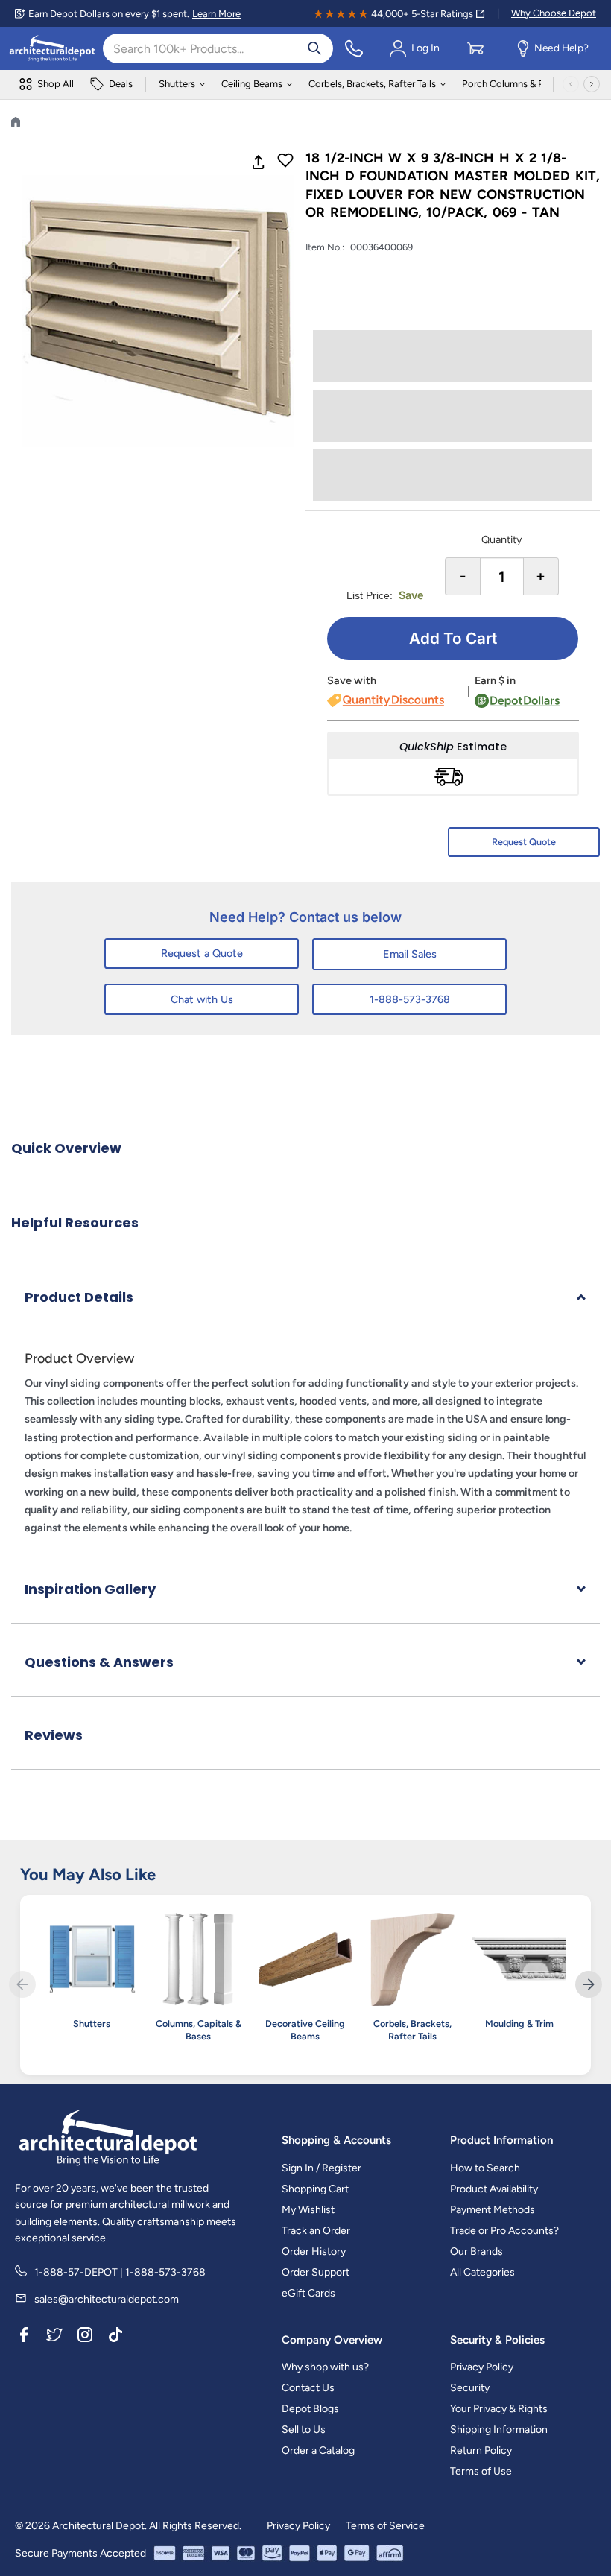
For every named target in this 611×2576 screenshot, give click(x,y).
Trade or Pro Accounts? (504, 2231)
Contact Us (308, 2388)
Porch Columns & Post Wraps (525, 84)
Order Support (316, 2272)
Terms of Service (385, 2526)
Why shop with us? (325, 2367)
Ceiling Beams (252, 84)
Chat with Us (202, 999)
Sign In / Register (322, 2168)
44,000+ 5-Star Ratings (422, 14)
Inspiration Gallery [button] (90, 1589)
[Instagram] (85, 2338)
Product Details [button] (79, 1297)
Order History (314, 2251)
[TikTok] (115, 2338)
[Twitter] (54, 2338)
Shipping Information (499, 2430)
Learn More (216, 14)
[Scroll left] (571, 84)
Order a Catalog (318, 2450)
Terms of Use (481, 2471)
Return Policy (481, 2450)
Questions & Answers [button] (99, 1662)
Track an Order (316, 2231)
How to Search (485, 2168)
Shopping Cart (315, 2189)
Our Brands (477, 2251)
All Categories (482, 2272)
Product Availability (494, 2189)
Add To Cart (453, 638)
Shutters (177, 84)
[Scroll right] (592, 84)
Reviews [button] (54, 1735)
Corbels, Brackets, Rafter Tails (372, 84)
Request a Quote (202, 953)
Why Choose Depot (554, 13)
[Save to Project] (285, 162)
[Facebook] (24, 2338)
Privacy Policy (482, 2367)
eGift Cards (308, 2293)
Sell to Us (304, 2430)
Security (470, 2388)
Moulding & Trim (519, 2023)
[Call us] (354, 48)
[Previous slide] (22, 1984)
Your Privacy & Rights (499, 2409)
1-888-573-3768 (410, 999)
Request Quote (524, 842)
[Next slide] (589, 1984)
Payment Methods (493, 2210)
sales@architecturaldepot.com (107, 2299)
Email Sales (410, 954)
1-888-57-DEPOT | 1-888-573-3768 (120, 2272)
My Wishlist (308, 2210)
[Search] (314, 48)
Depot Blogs (310, 2409)
